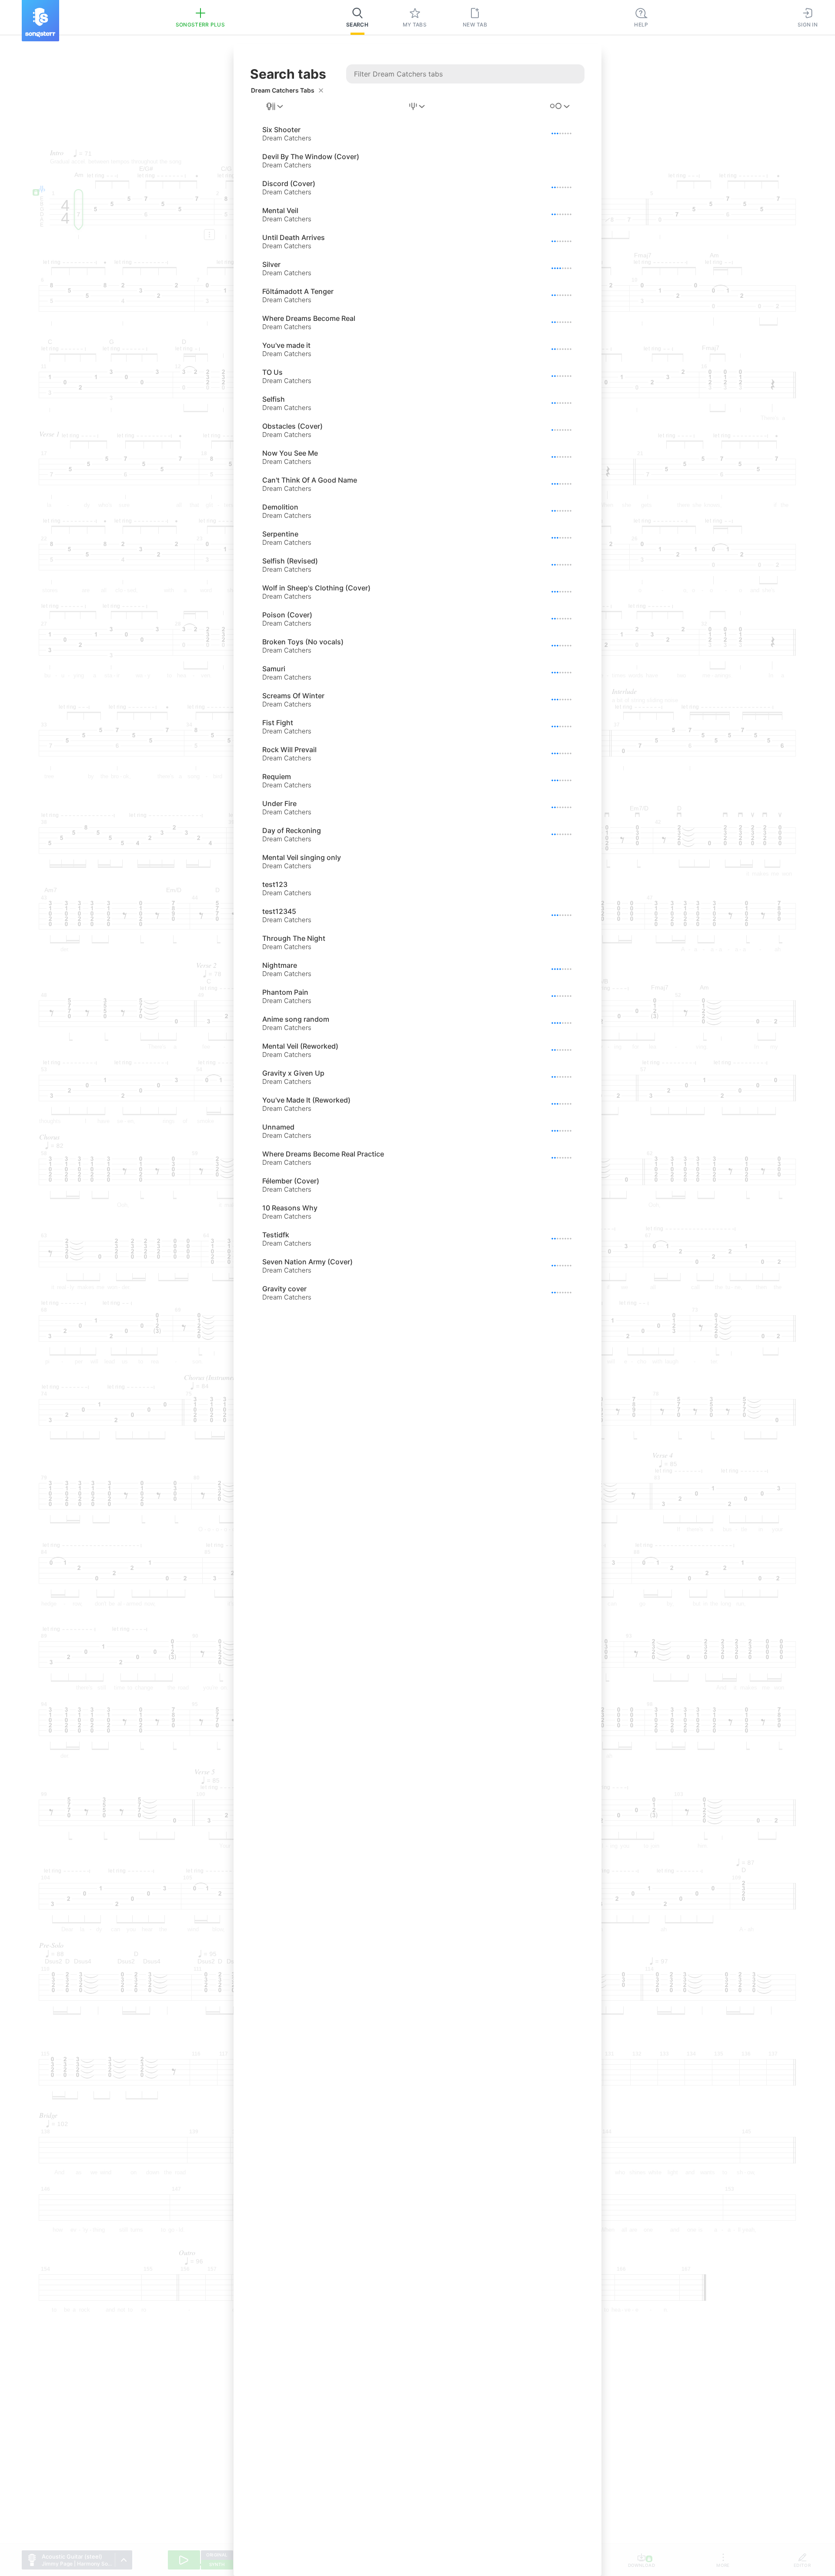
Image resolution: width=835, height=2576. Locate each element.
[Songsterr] (40, 21)
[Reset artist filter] (321, 90)
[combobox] (275, 107)
